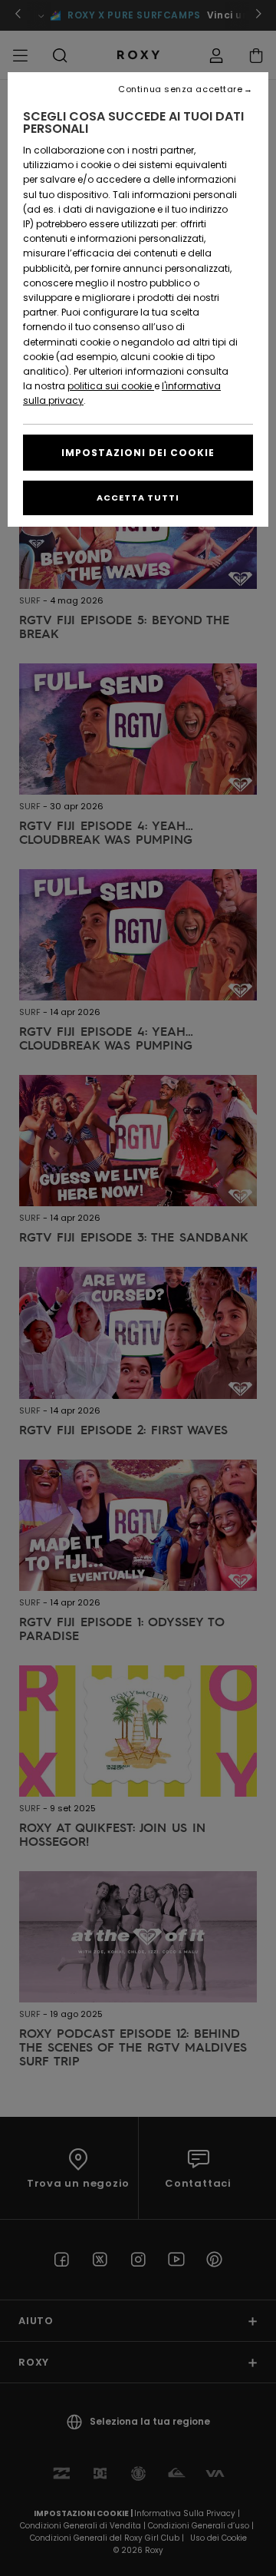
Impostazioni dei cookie (138, 453)
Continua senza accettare (180, 89)
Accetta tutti (138, 498)
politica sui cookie (111, 386)
